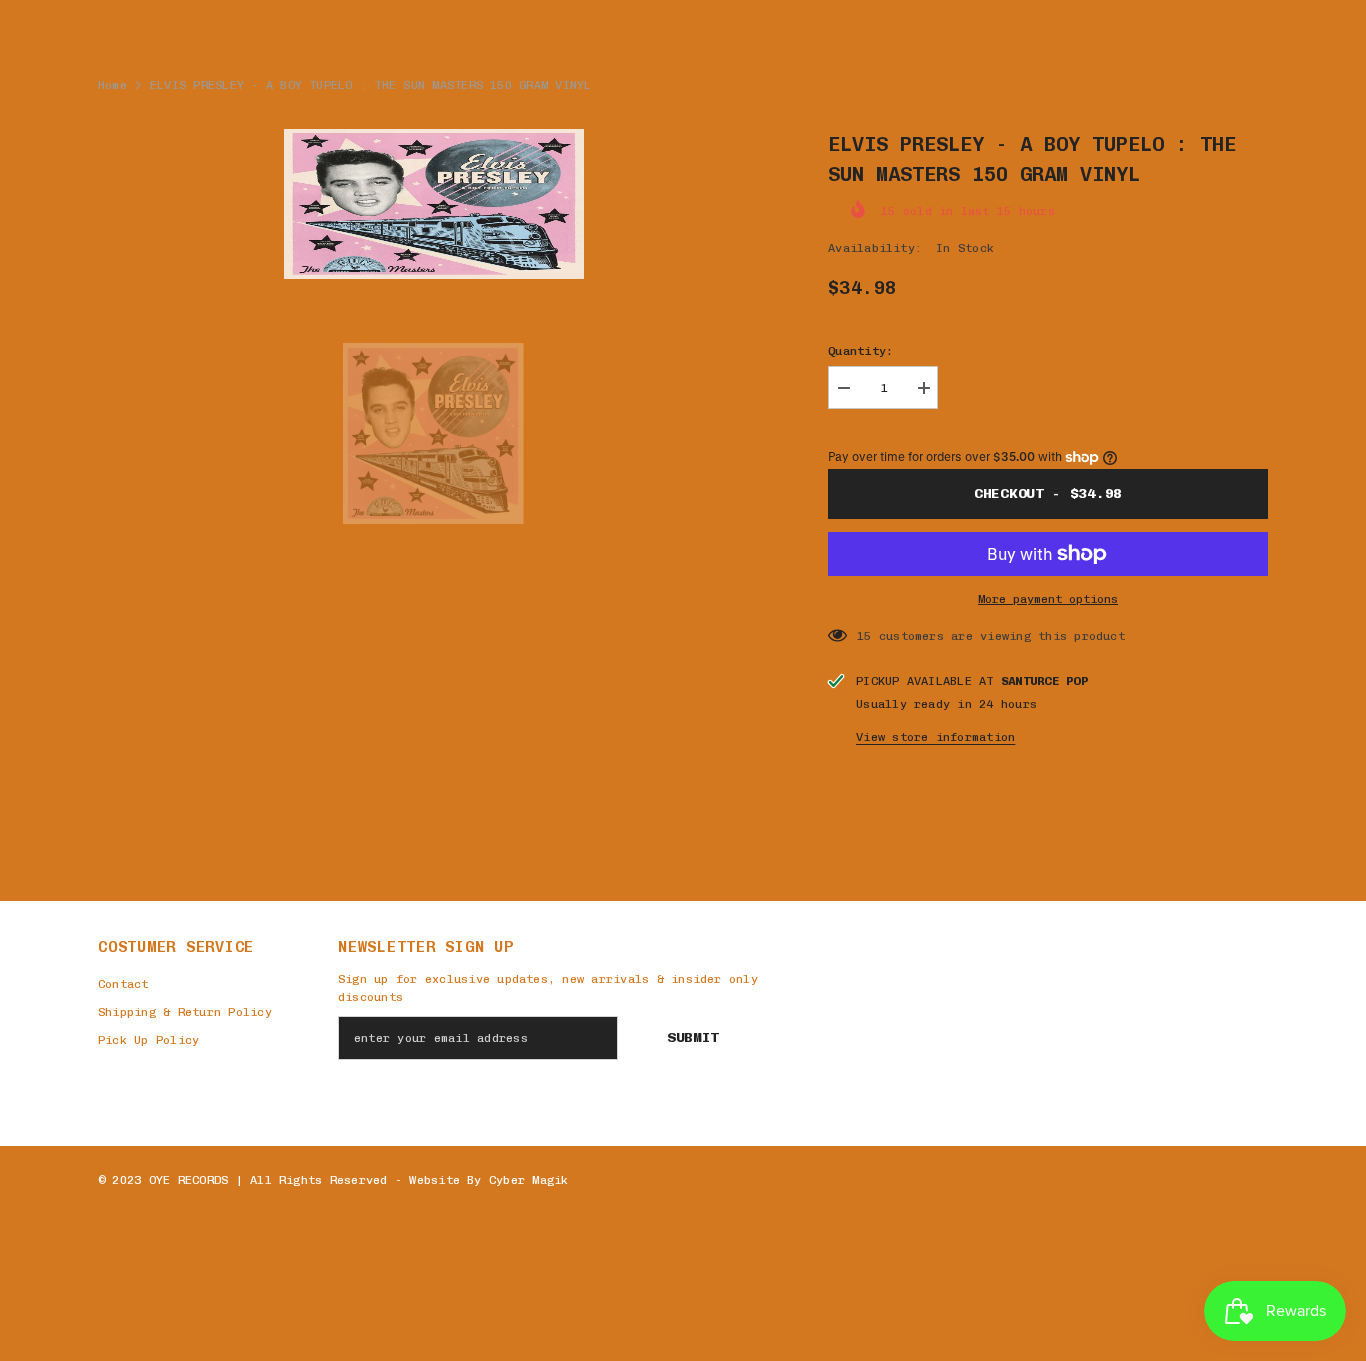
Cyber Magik (529, 1180)
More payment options (1048, 599)
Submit (693, 1037)
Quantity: (860, 351)
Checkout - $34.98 (1048, 493)
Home (112, 85)
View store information (935, 737)
